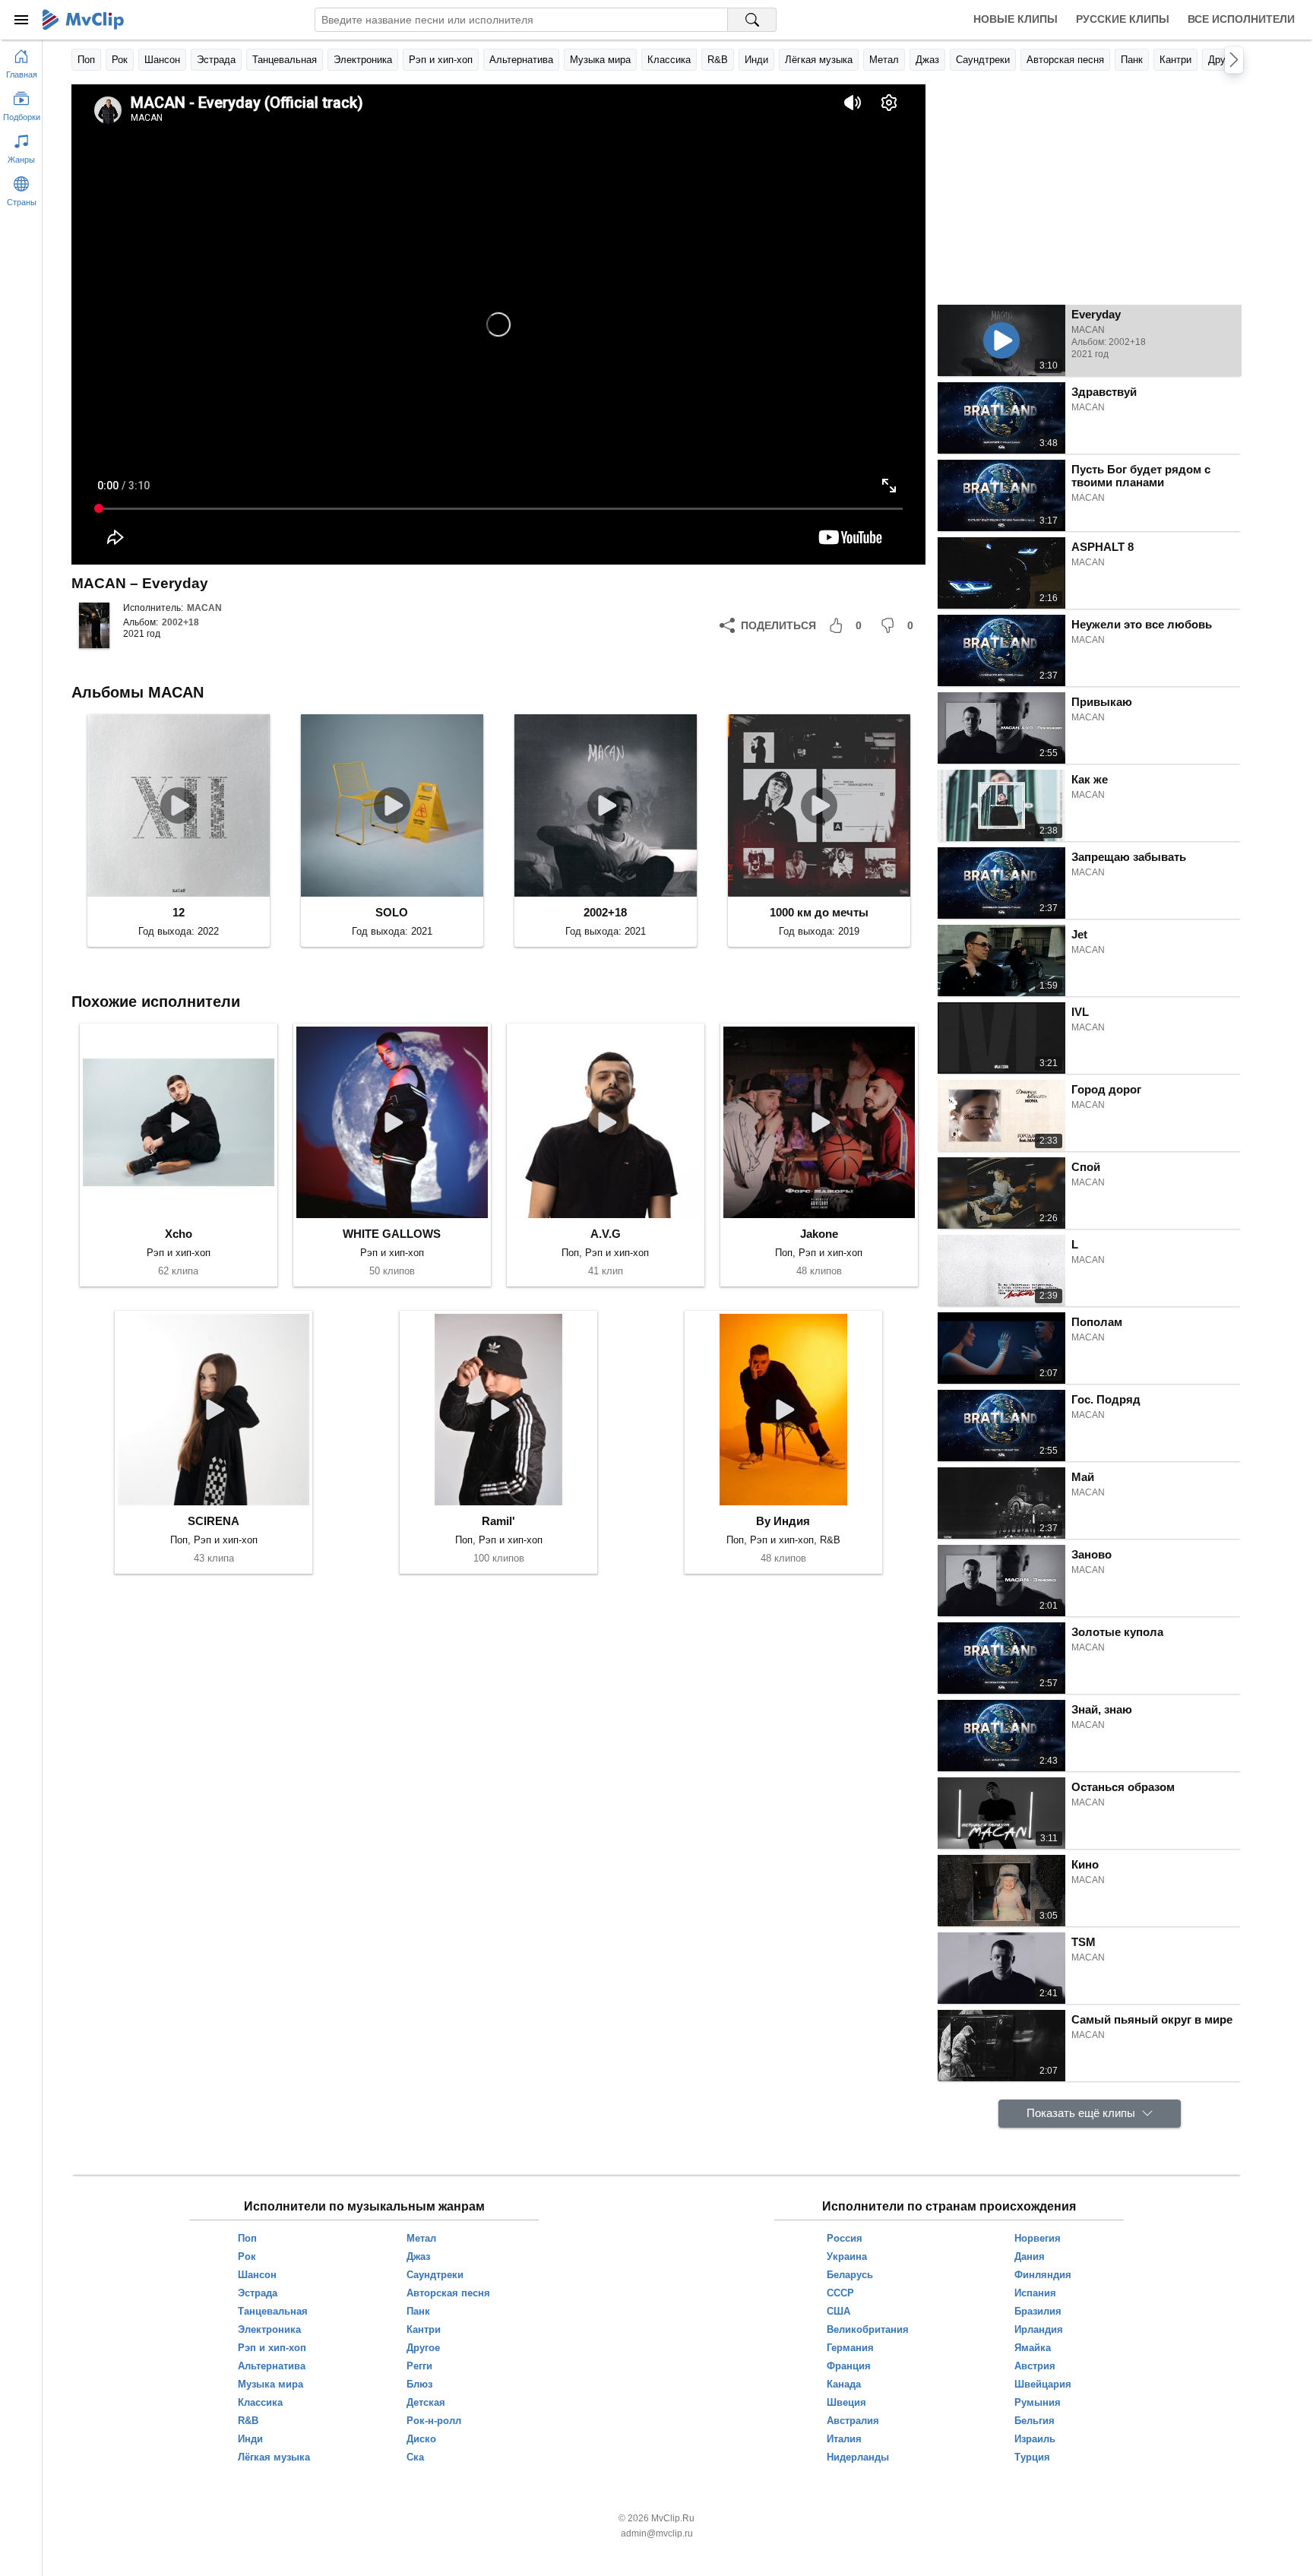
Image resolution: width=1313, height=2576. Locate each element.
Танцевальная (285, 60)
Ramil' (498, 1521)
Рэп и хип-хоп (441, 60)
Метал (884, 60)
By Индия (783, 1521)
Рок (120, 60)
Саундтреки (983, 60)
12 (179, 912)
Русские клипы (1123, 19)
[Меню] (21, 20)
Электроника (363, 60)
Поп (86, 60)
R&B (718, 60)
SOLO (392, 912)
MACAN (204, 608)
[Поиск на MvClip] (752, 20)
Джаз (927, 60)
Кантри (1175, 60)
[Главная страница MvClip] (83, 20)
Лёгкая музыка (819, 60)
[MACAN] (94, 625)
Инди (756, 60)
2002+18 (180, 622)
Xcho (179, 1234)
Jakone (819, 1234)
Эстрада (216, 60)
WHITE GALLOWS (392, 1234)
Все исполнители (1241, 19)
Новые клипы (1016, 19)
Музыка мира (600, 60)
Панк (1132, 60)
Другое (1224, 60)
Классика (669, 60)
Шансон (162, 60)
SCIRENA (214, 1521)
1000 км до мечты (819, 912)
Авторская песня (1065, 60)
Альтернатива (521, 60)
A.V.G (606, 1234)
